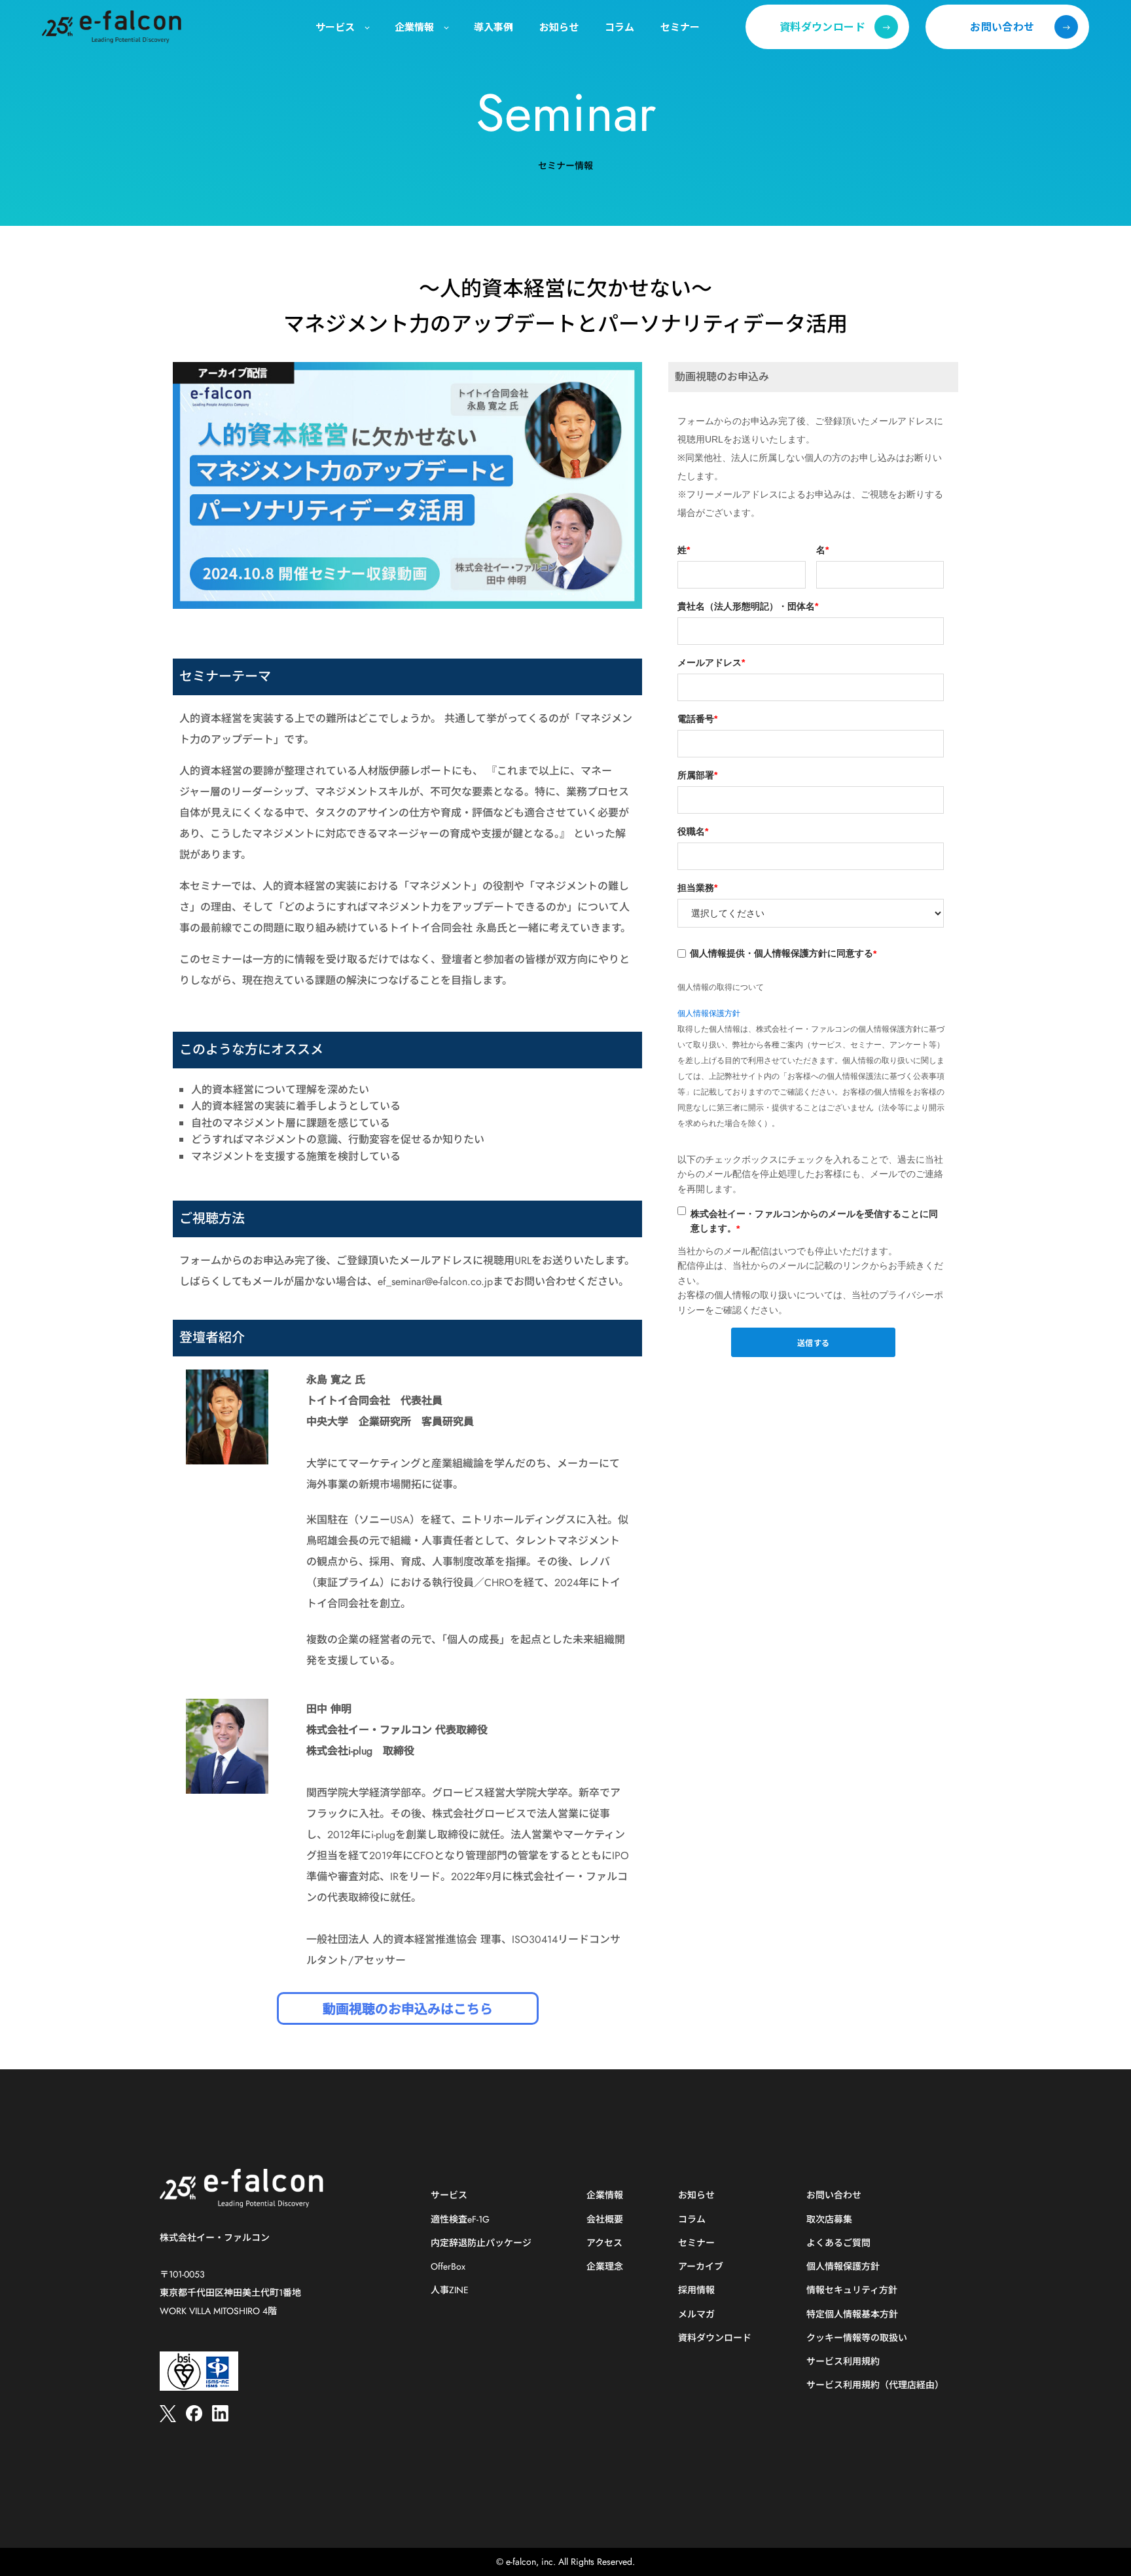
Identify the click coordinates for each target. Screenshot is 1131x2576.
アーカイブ (701, 2267)
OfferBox (448, 2267)
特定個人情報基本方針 (852, 2314)
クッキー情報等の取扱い (857, 2338)
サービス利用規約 (843, 2362)
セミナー (696, 2243)
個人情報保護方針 (709, 1013)
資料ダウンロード (715, 2338)
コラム (692, 2220)
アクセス (604, 2243)
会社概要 (605, 2220)
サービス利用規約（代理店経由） (875, 2385)
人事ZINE (450, 2290)
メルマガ (696, 2314)
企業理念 (605, 2267)
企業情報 (605, 2195)
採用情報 (696, 2290)
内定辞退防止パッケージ (481, 2243)
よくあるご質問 (838, 2243)
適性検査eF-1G (460, 2220)
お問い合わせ (834, 2195)
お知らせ (696, 2195)
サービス (449, 2195)
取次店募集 (829, 2220)
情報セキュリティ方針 (852, 2290)
